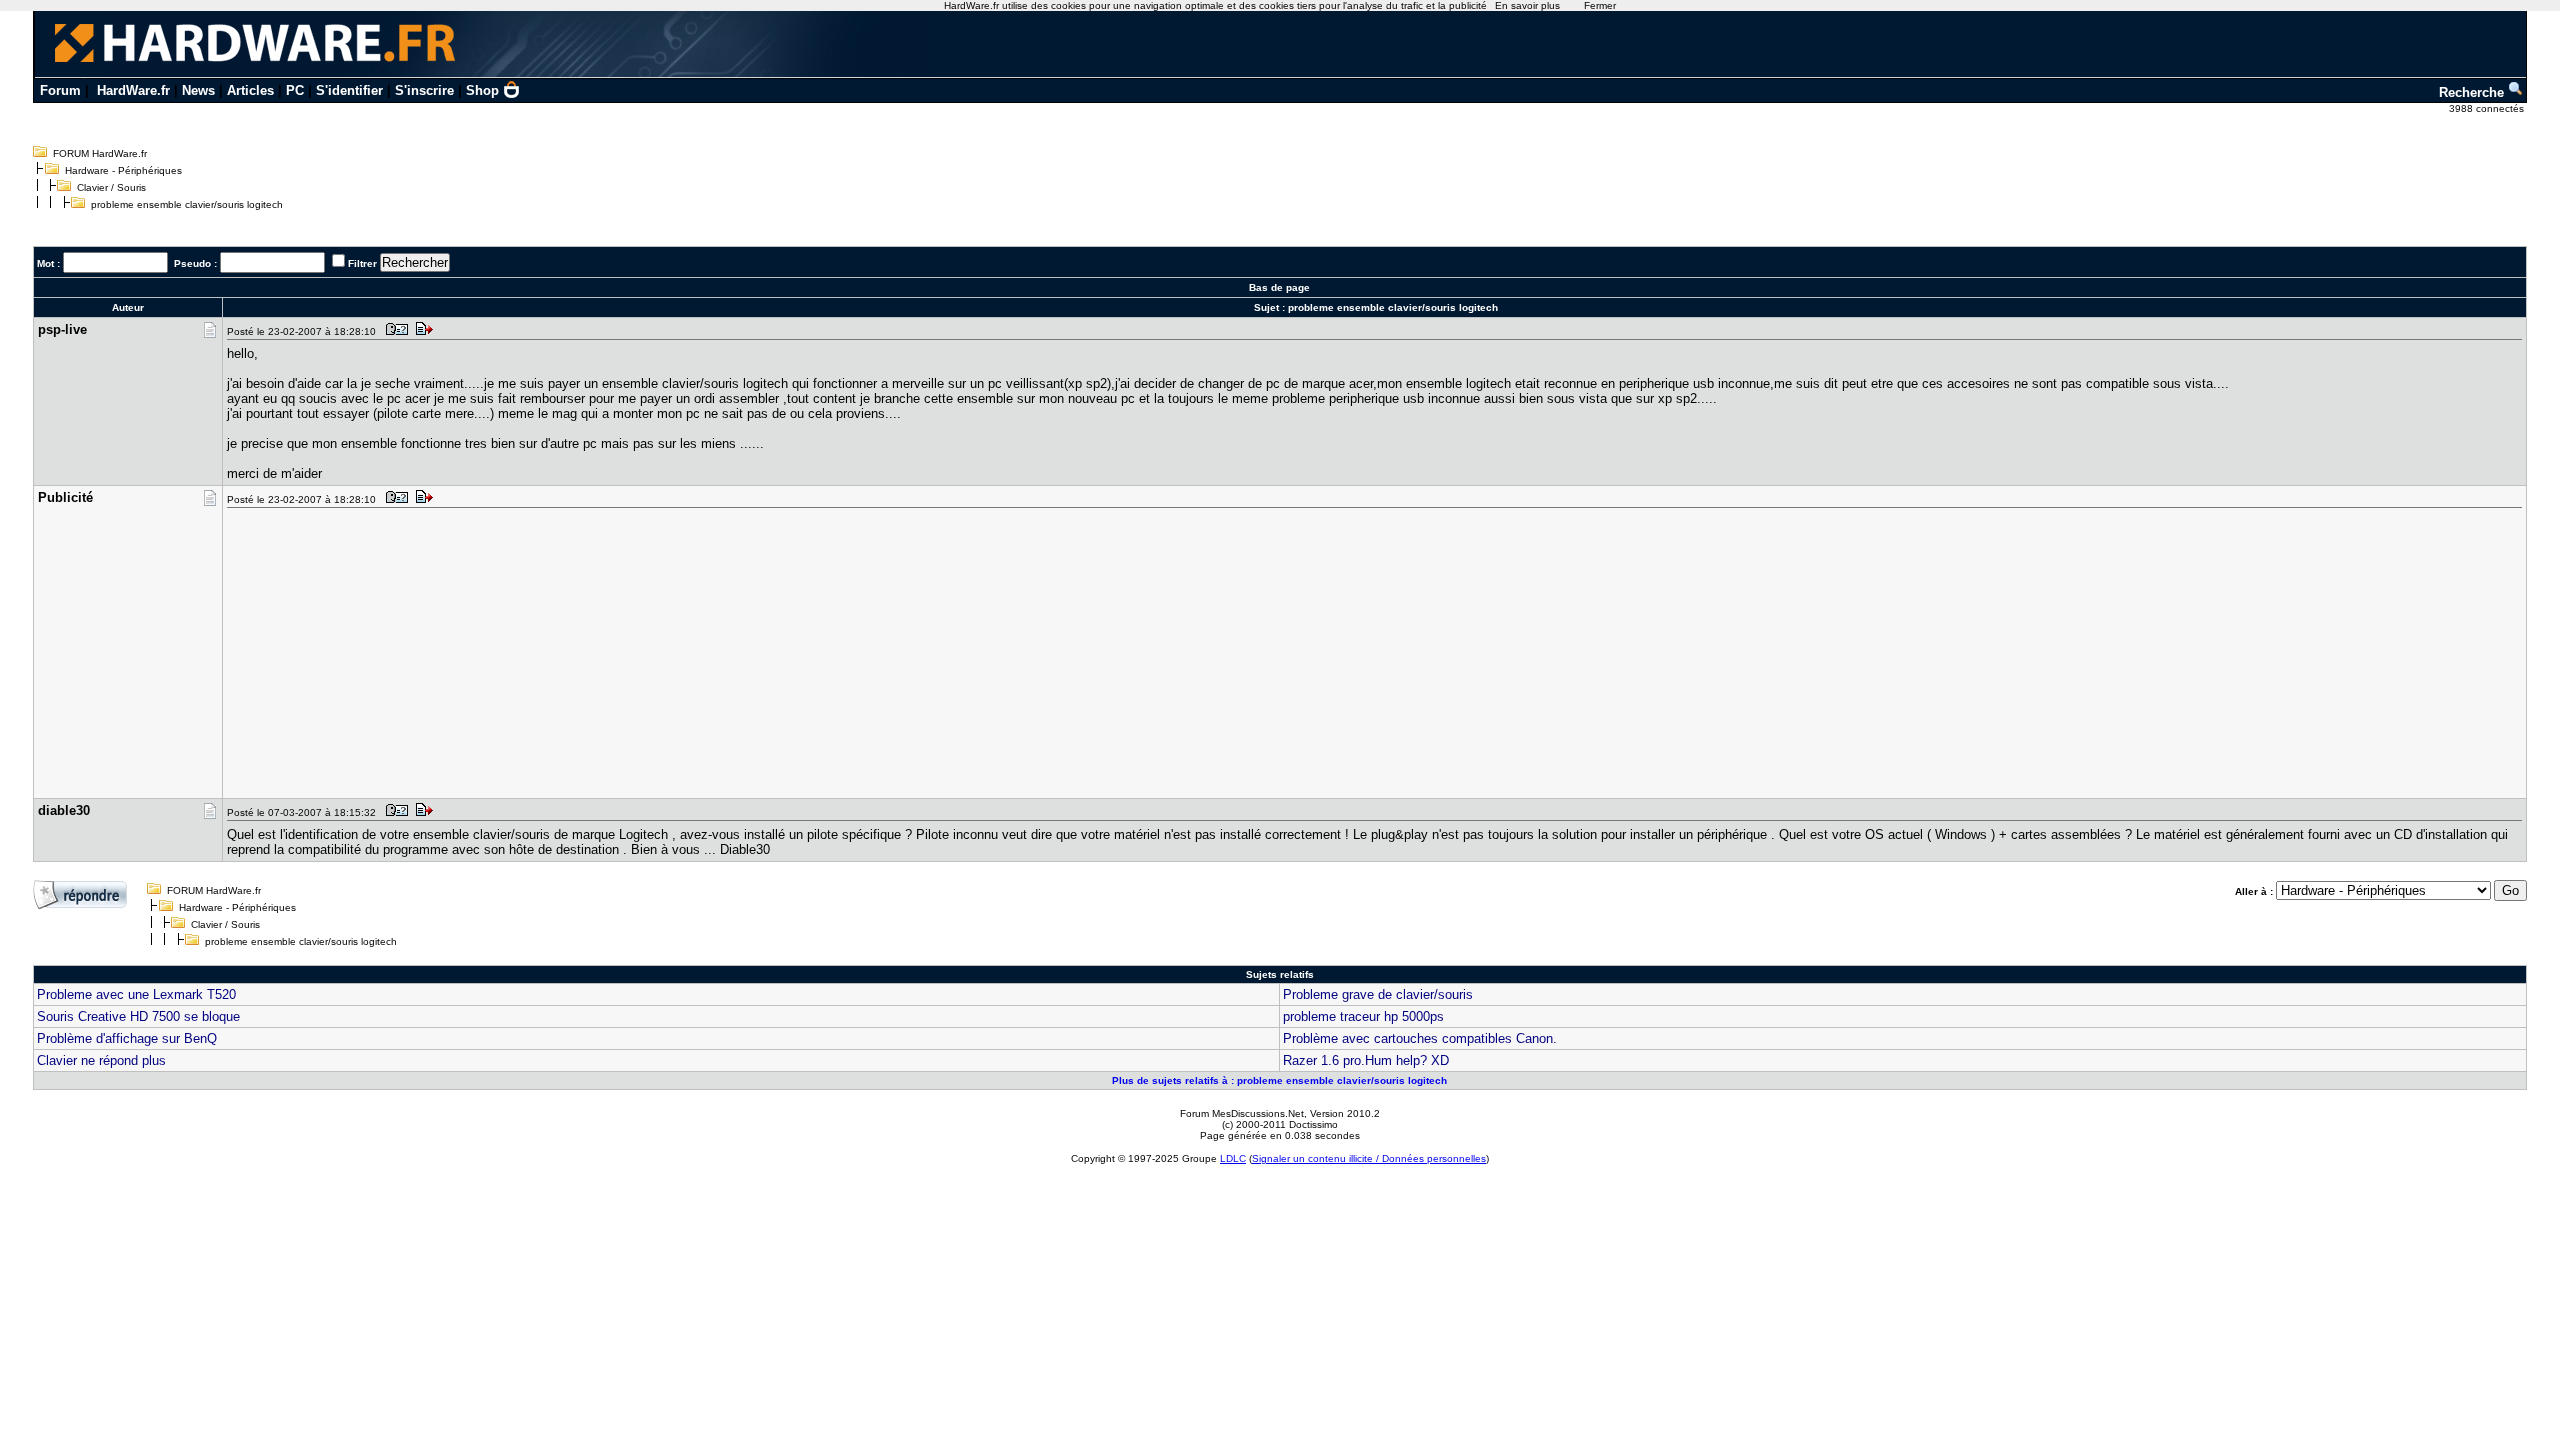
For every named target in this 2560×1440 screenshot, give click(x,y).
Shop (482, 90)
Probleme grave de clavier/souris (1378, 994)
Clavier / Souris (111, 187)
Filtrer (362, 263)
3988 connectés (2488, 108)
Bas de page (1279, 287)
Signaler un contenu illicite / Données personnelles (1369, 1158)
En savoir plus (1527, 5)
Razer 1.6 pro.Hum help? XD (1366, 1060)
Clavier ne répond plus (101, 1060)
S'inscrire (424, 90)
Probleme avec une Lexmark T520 (136, 994)
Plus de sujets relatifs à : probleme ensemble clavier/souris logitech (1279, 1080)
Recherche (2473, 92)
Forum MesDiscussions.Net (1242, 1113)
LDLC (1233, 1158)
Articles (250, 90)
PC (295, 90)
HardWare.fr (133, 90)
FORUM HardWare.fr (100, 153)
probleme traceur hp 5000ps (1363, 1016)
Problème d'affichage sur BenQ (127, 1038)
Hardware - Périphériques (123, 170)
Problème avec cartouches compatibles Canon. (1420, 1038)
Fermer (1600, 5)
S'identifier (349, 90)
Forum (60, 90)
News (198, 90)
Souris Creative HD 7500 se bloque (138, 1016)
